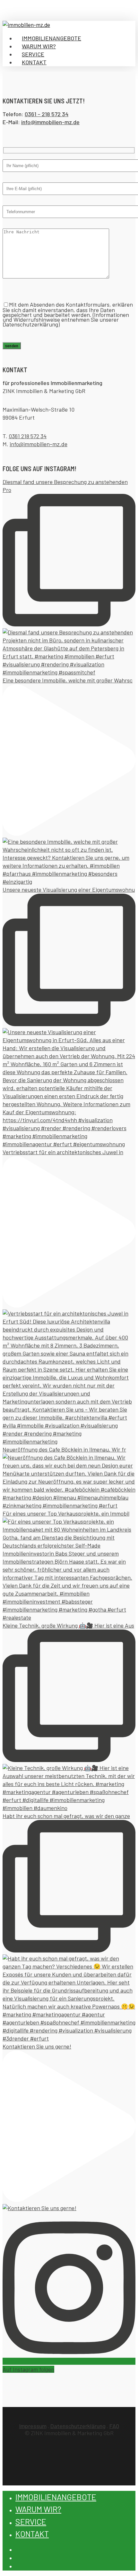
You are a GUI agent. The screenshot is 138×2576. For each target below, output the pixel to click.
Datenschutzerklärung (78, 2426)
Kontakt (32, 2534)
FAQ (114, 2426)
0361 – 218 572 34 (47, 114)
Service (31, 2522)
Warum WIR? (38, 2509)
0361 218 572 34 (28, 436)
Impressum (33, 2426)
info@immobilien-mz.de (39, 444)
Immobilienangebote (56, 2497)
